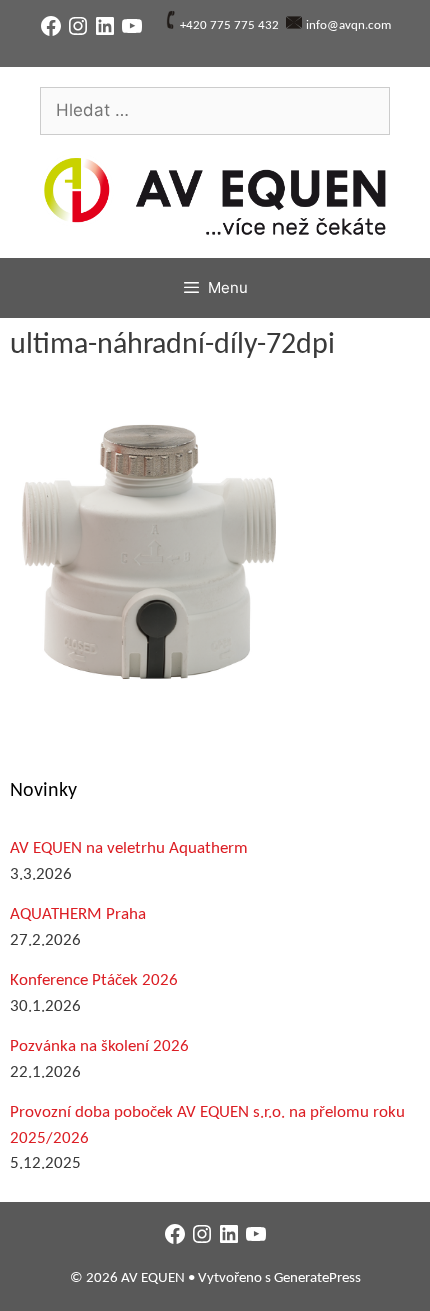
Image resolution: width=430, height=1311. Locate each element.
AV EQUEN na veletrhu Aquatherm (129, 848)
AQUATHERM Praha (78, 914)
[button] (151, 548)
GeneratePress (317, 1278)
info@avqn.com (348, 25)
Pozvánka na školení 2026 (99, 1046)
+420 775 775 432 (229, 25)
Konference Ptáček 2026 (94, 980)
